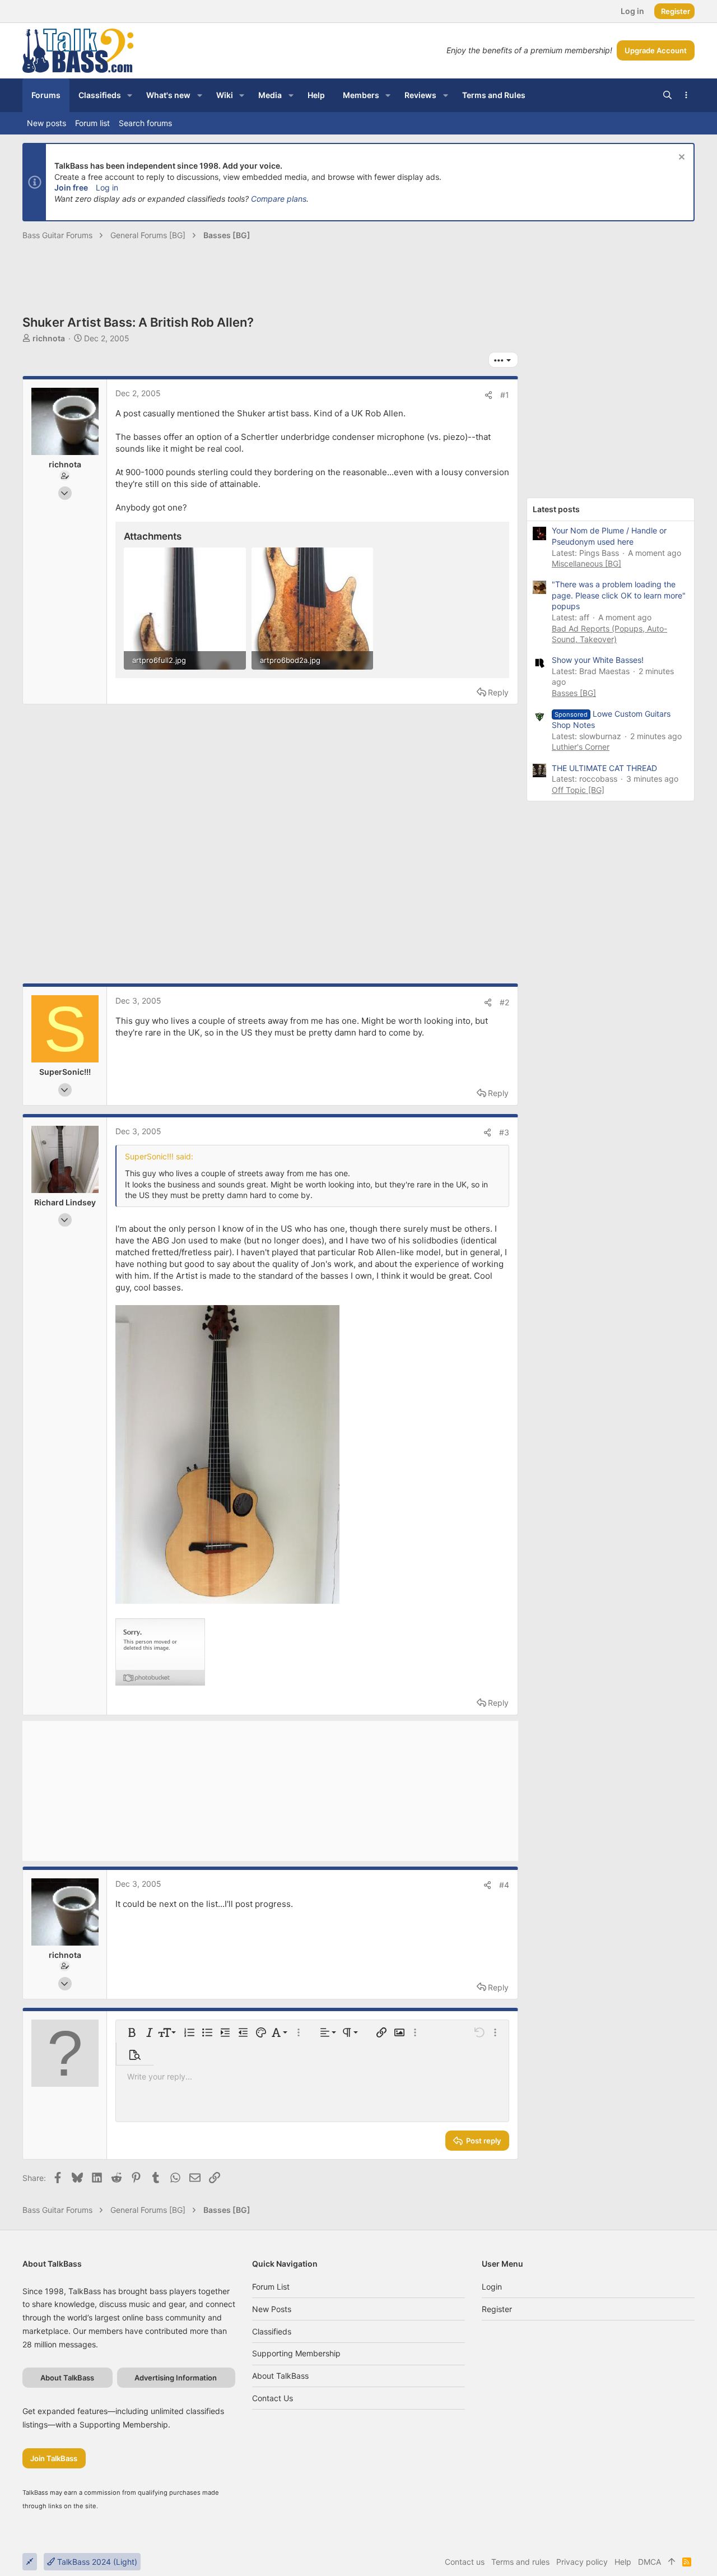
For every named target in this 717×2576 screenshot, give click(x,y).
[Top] (672, 2562)
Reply (498, 692)
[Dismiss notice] (680, 158)
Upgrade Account (656, 50)
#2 (504, 1002)
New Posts (272, 2309)
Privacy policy (582, 2562)
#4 (504, 1885)
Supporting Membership (296, 2353)
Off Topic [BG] (578, 790)
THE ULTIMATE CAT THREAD (604, 768)
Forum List (271, 2287)
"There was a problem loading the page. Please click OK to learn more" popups (619, 595)
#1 (505, 395)
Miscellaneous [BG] (586, 563)
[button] (130, 95)
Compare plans (279, 199)
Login (492, 2287)
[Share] (488, 395)
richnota (49, 338)
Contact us (273, 2398)
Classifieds (272, 2331)
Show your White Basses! (598, 660)
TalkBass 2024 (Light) (96, 2562)
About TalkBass (280, 2376)
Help (623, 2562)
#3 (504, 1132)
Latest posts (556, 509)
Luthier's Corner (581, 747)
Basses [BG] (574, 693)
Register (497, 2309)
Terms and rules (520, 2562)
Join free (71, 187)
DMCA (650, 2562)
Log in (107, 187)
